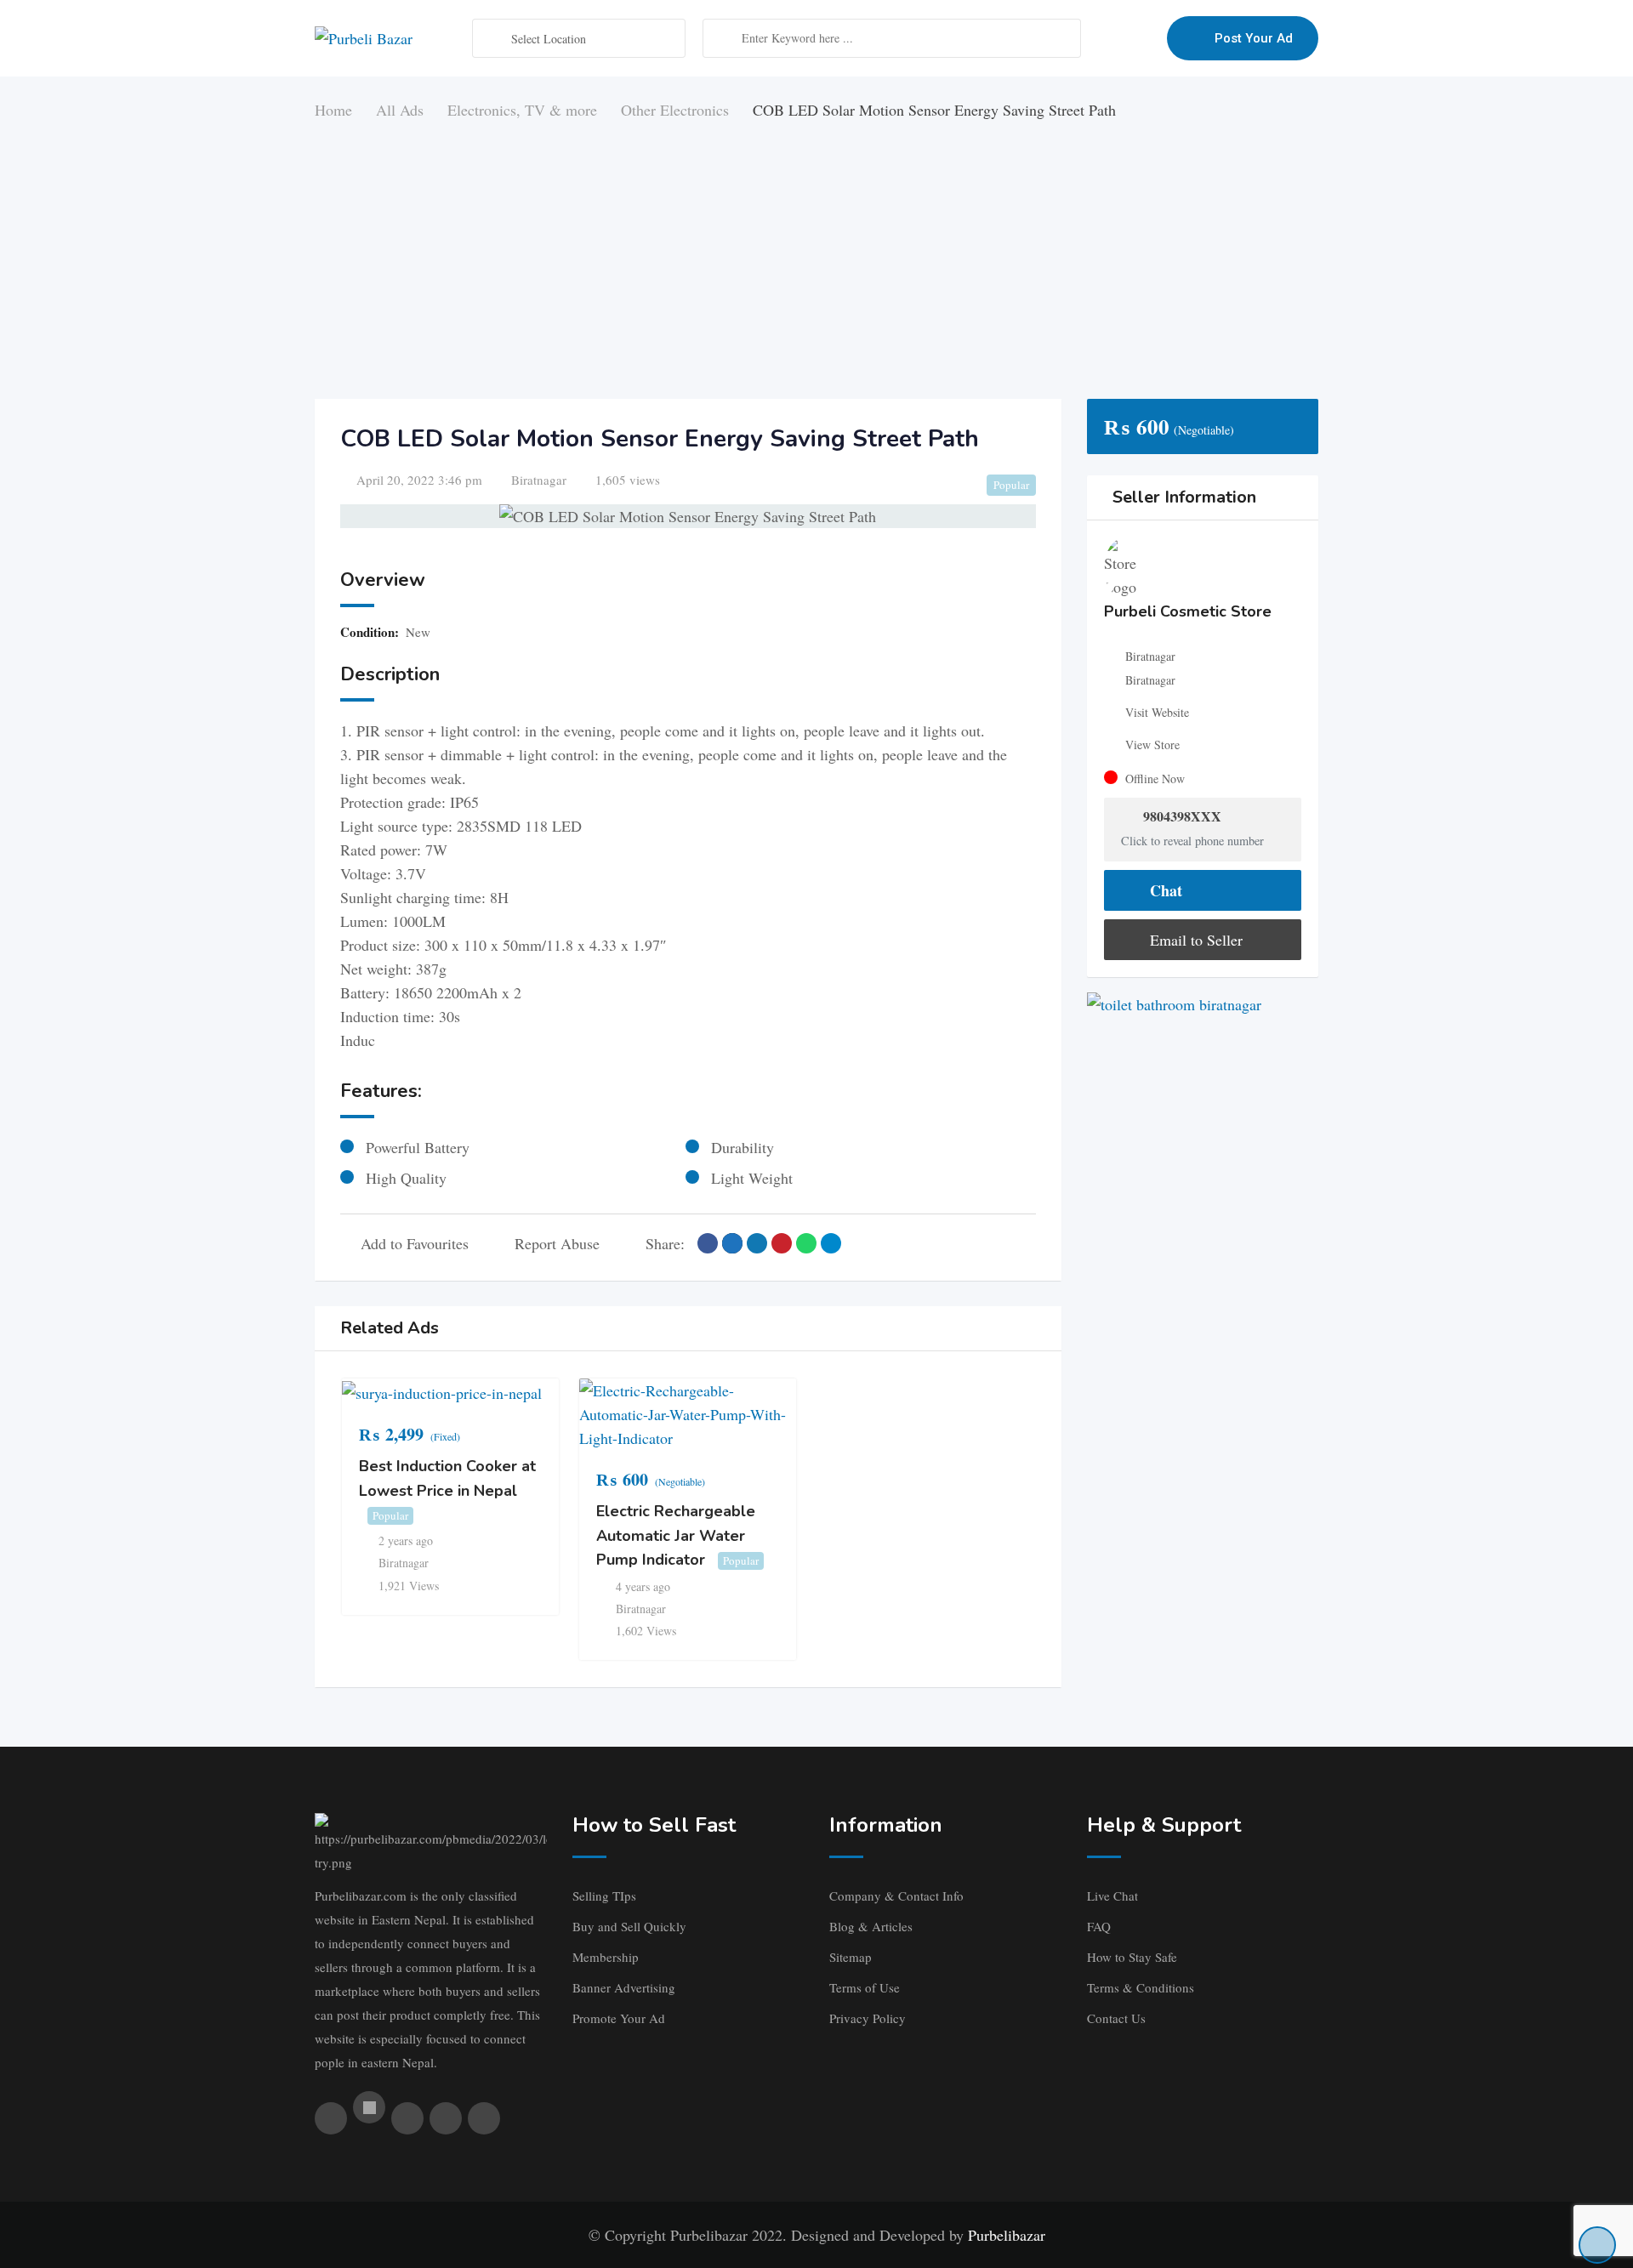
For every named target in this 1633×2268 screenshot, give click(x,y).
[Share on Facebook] (708, 1243)
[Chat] (1118, 38)
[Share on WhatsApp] (806, 1243)
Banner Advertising (624, 1987)
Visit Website (1157, 712)
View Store (1152, 745)
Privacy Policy (868, 2018)
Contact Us (1116, 2018)
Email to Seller (1194, 940)
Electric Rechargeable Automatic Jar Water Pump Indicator (676, 1535)
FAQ (1099, 1926)
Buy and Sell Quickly (629, 1926)
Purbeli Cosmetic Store (1188, 611)
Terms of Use (865, 1987)
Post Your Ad (1254, 38)
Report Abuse (557, 1243)
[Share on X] (732, 1243)
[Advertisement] (816, 250)
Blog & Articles (871, 1926)
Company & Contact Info (896, 1896)
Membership (606, 1957)
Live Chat (1112, 1896)
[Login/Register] (1146, 38)
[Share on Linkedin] (757, 1243)
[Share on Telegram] (831, 1243)
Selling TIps (604, 1896)
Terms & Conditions (1141, 1987)
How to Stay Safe (1132, 1957)
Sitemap (851, 1957)
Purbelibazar (1007, 2235)
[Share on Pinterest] (782, 1243)
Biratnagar (539, 480)
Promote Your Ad (619, 2018)
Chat (1164, 890)
